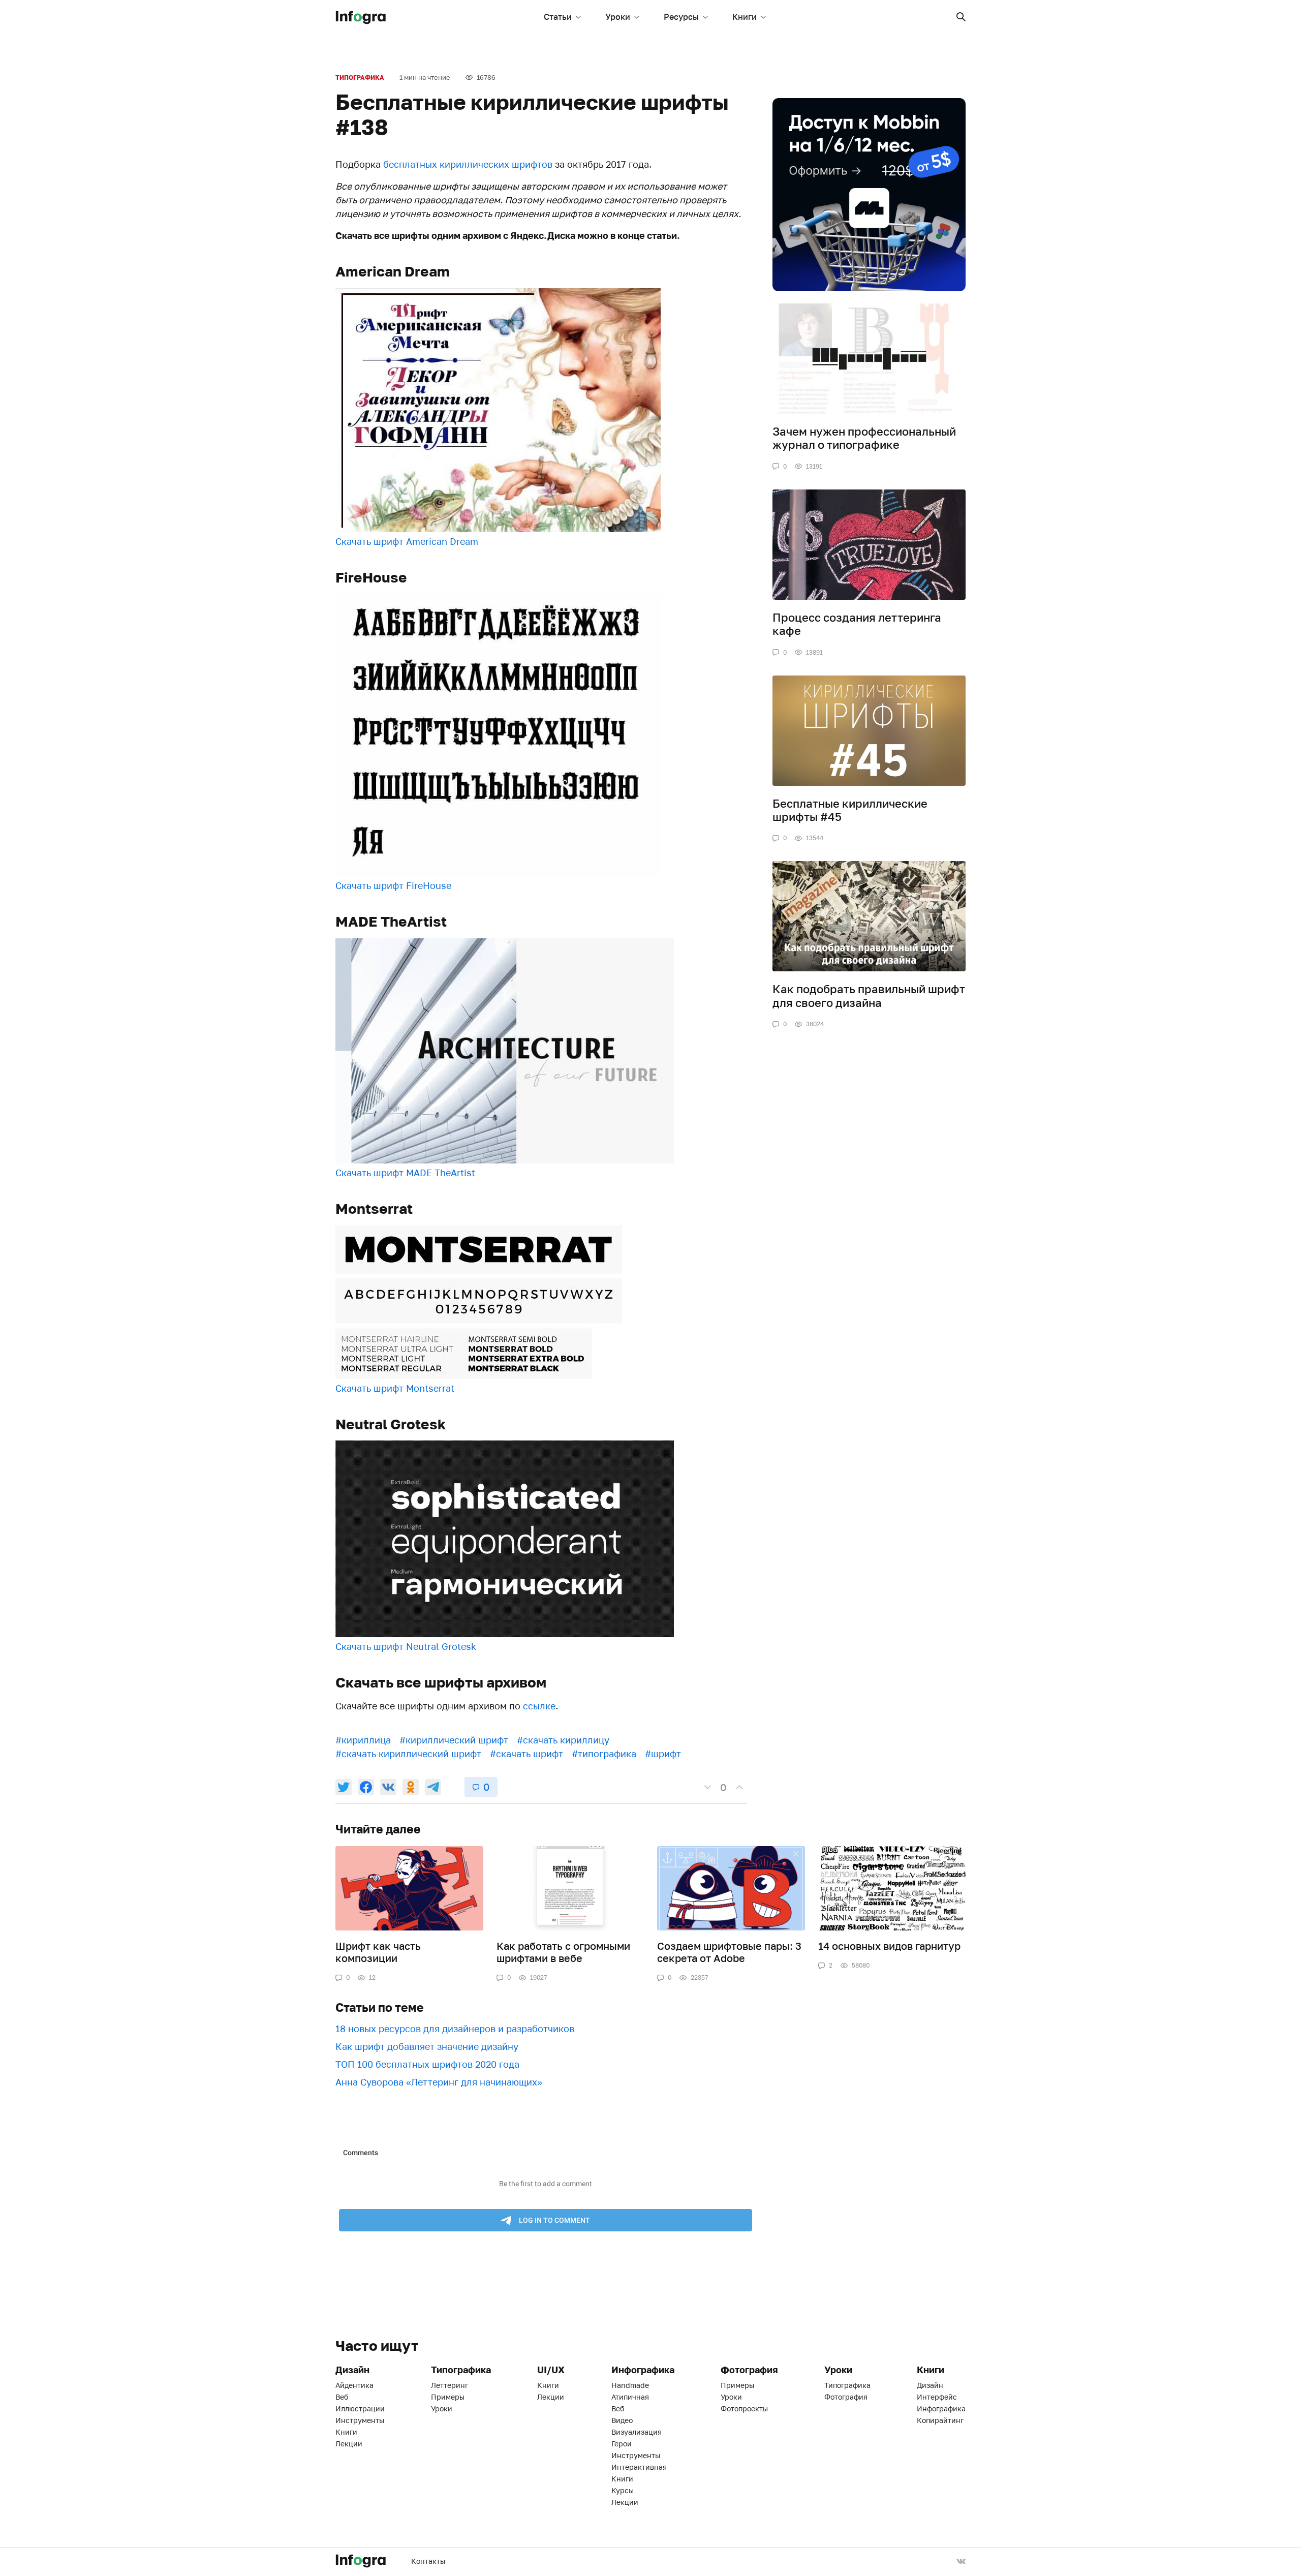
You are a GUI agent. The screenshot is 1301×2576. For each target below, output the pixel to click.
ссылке (539, 1706)
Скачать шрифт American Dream (407, 541)
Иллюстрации (360, 2409)
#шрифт (663, 1754)
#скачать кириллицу (563, 1740)
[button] (961, 17)
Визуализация (637, 2432)
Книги (745, 17)
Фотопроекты (744, 2409)
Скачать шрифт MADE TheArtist (405, 1173)
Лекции (349, 2444)
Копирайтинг (940, 2420)
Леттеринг (450, 2385)
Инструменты (360, 2420)
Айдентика (354, 2385)
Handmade (630, 2385)
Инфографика (941, 2409)
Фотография (846, 2397)
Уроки (618, 17)
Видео (622, 2420)
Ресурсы (681, 17)
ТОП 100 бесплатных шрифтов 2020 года (427, 2064)
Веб (342, 2397)
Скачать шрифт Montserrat (395, 1388)
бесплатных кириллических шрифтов (468, 164)
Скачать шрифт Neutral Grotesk (406, 1646)
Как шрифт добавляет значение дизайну (427, 2046)
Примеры (448, 2397)
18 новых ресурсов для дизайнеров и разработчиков (455, 2029)
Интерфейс (937, 2397)
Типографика (360, 78)
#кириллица (363, 1740)
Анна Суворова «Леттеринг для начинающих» (439, 2082)
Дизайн (930, 2385)
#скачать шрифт (526, 1754)
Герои (622, 2444)
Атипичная (630, 2397)
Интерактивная (639, 2467)
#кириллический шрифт (454, 1740)
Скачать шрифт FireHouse (393, 885)
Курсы (623, 2490)
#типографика (604, 1754)
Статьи (558, 17)
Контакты (428, 2561)
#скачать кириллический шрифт (408, 1754)
